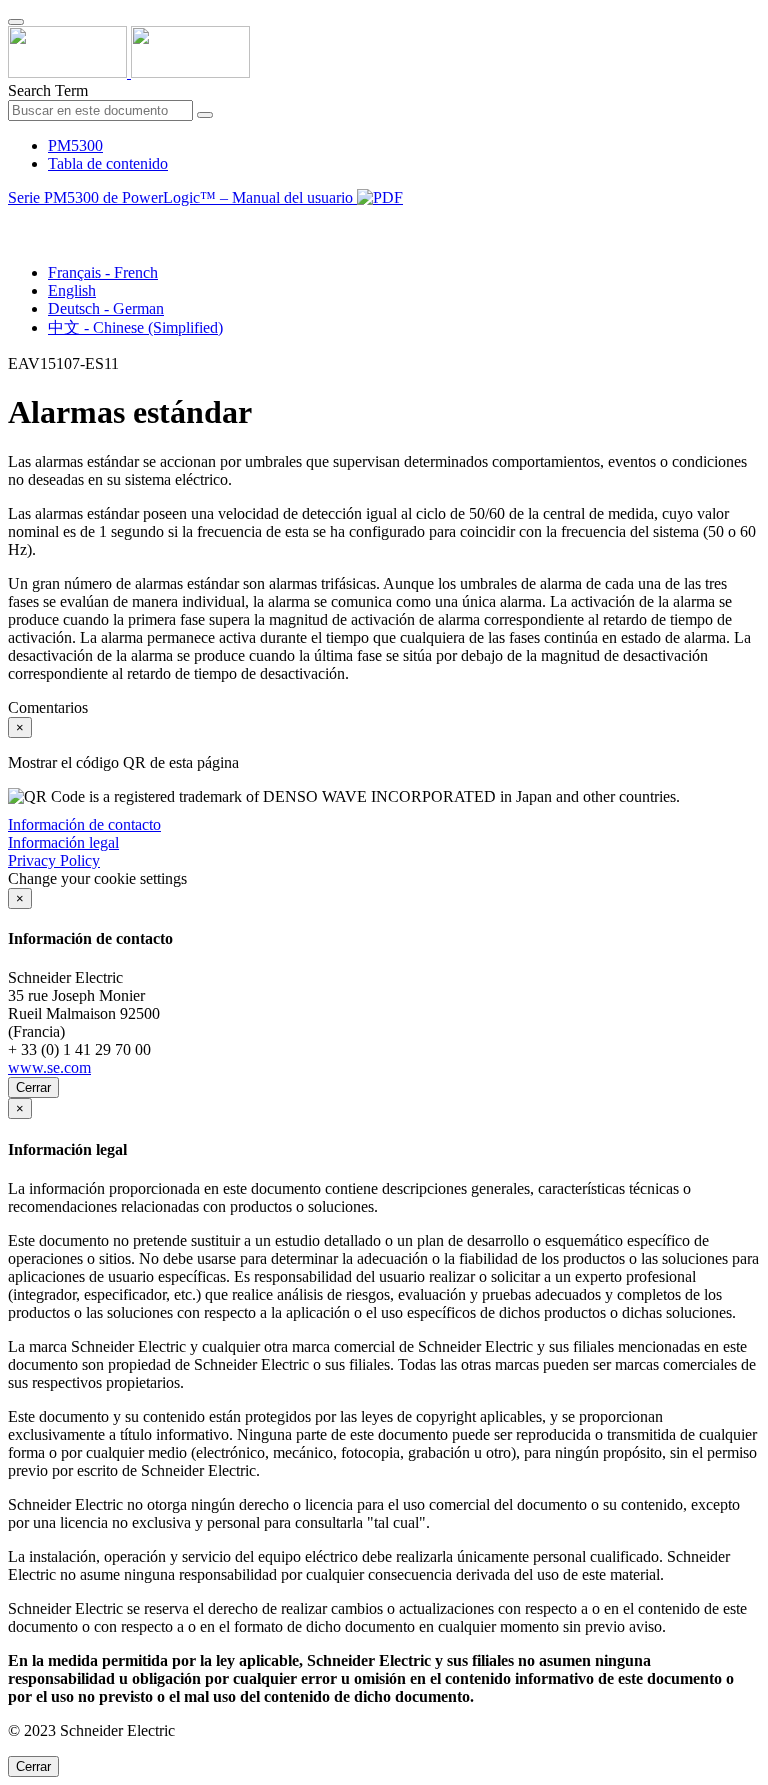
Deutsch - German (106, 308)
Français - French (103, 272)
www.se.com (49, 1067)
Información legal (63, 842)
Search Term (48, 90)
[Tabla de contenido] (16, 220)
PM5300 (75, 145)
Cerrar (33, 1087)
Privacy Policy (54, 860)
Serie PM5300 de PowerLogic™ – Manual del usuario (182, 197)
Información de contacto (84, 824)
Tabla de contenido (108, 163)
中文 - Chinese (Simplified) (135, 327)
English (72, 290)
